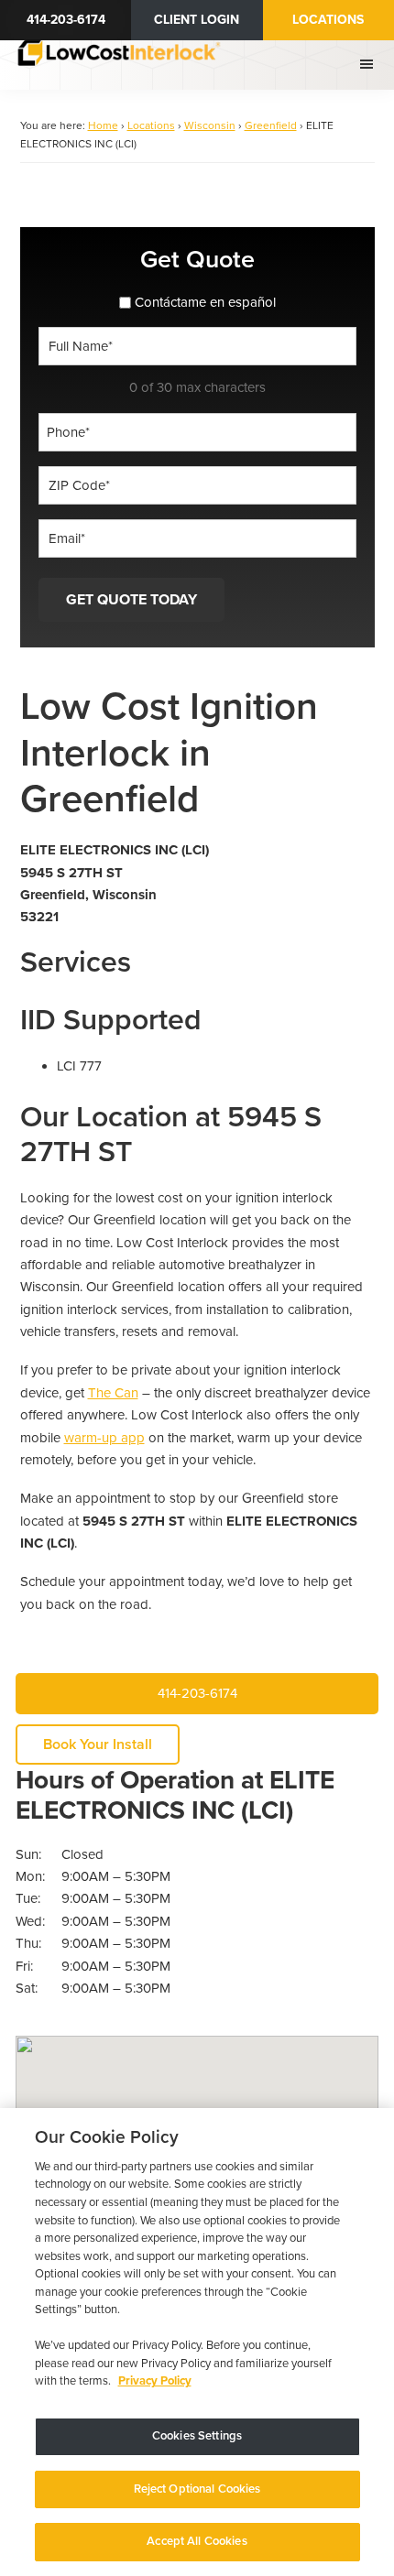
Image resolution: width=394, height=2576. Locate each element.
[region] (197, 2342)
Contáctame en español (205, 302)
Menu (369, 64)
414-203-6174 (66, 20)
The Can (113, 1393)
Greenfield (271, 125)
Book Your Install (98, 1745)
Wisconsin (210, 125)
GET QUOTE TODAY (131, 600)
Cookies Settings (197, 2436)
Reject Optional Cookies (197, 2489)
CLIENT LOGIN (197, 20)
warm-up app (104, 1438)
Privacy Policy (155, 2381)
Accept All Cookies (197, 2541)
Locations (328, 20)
